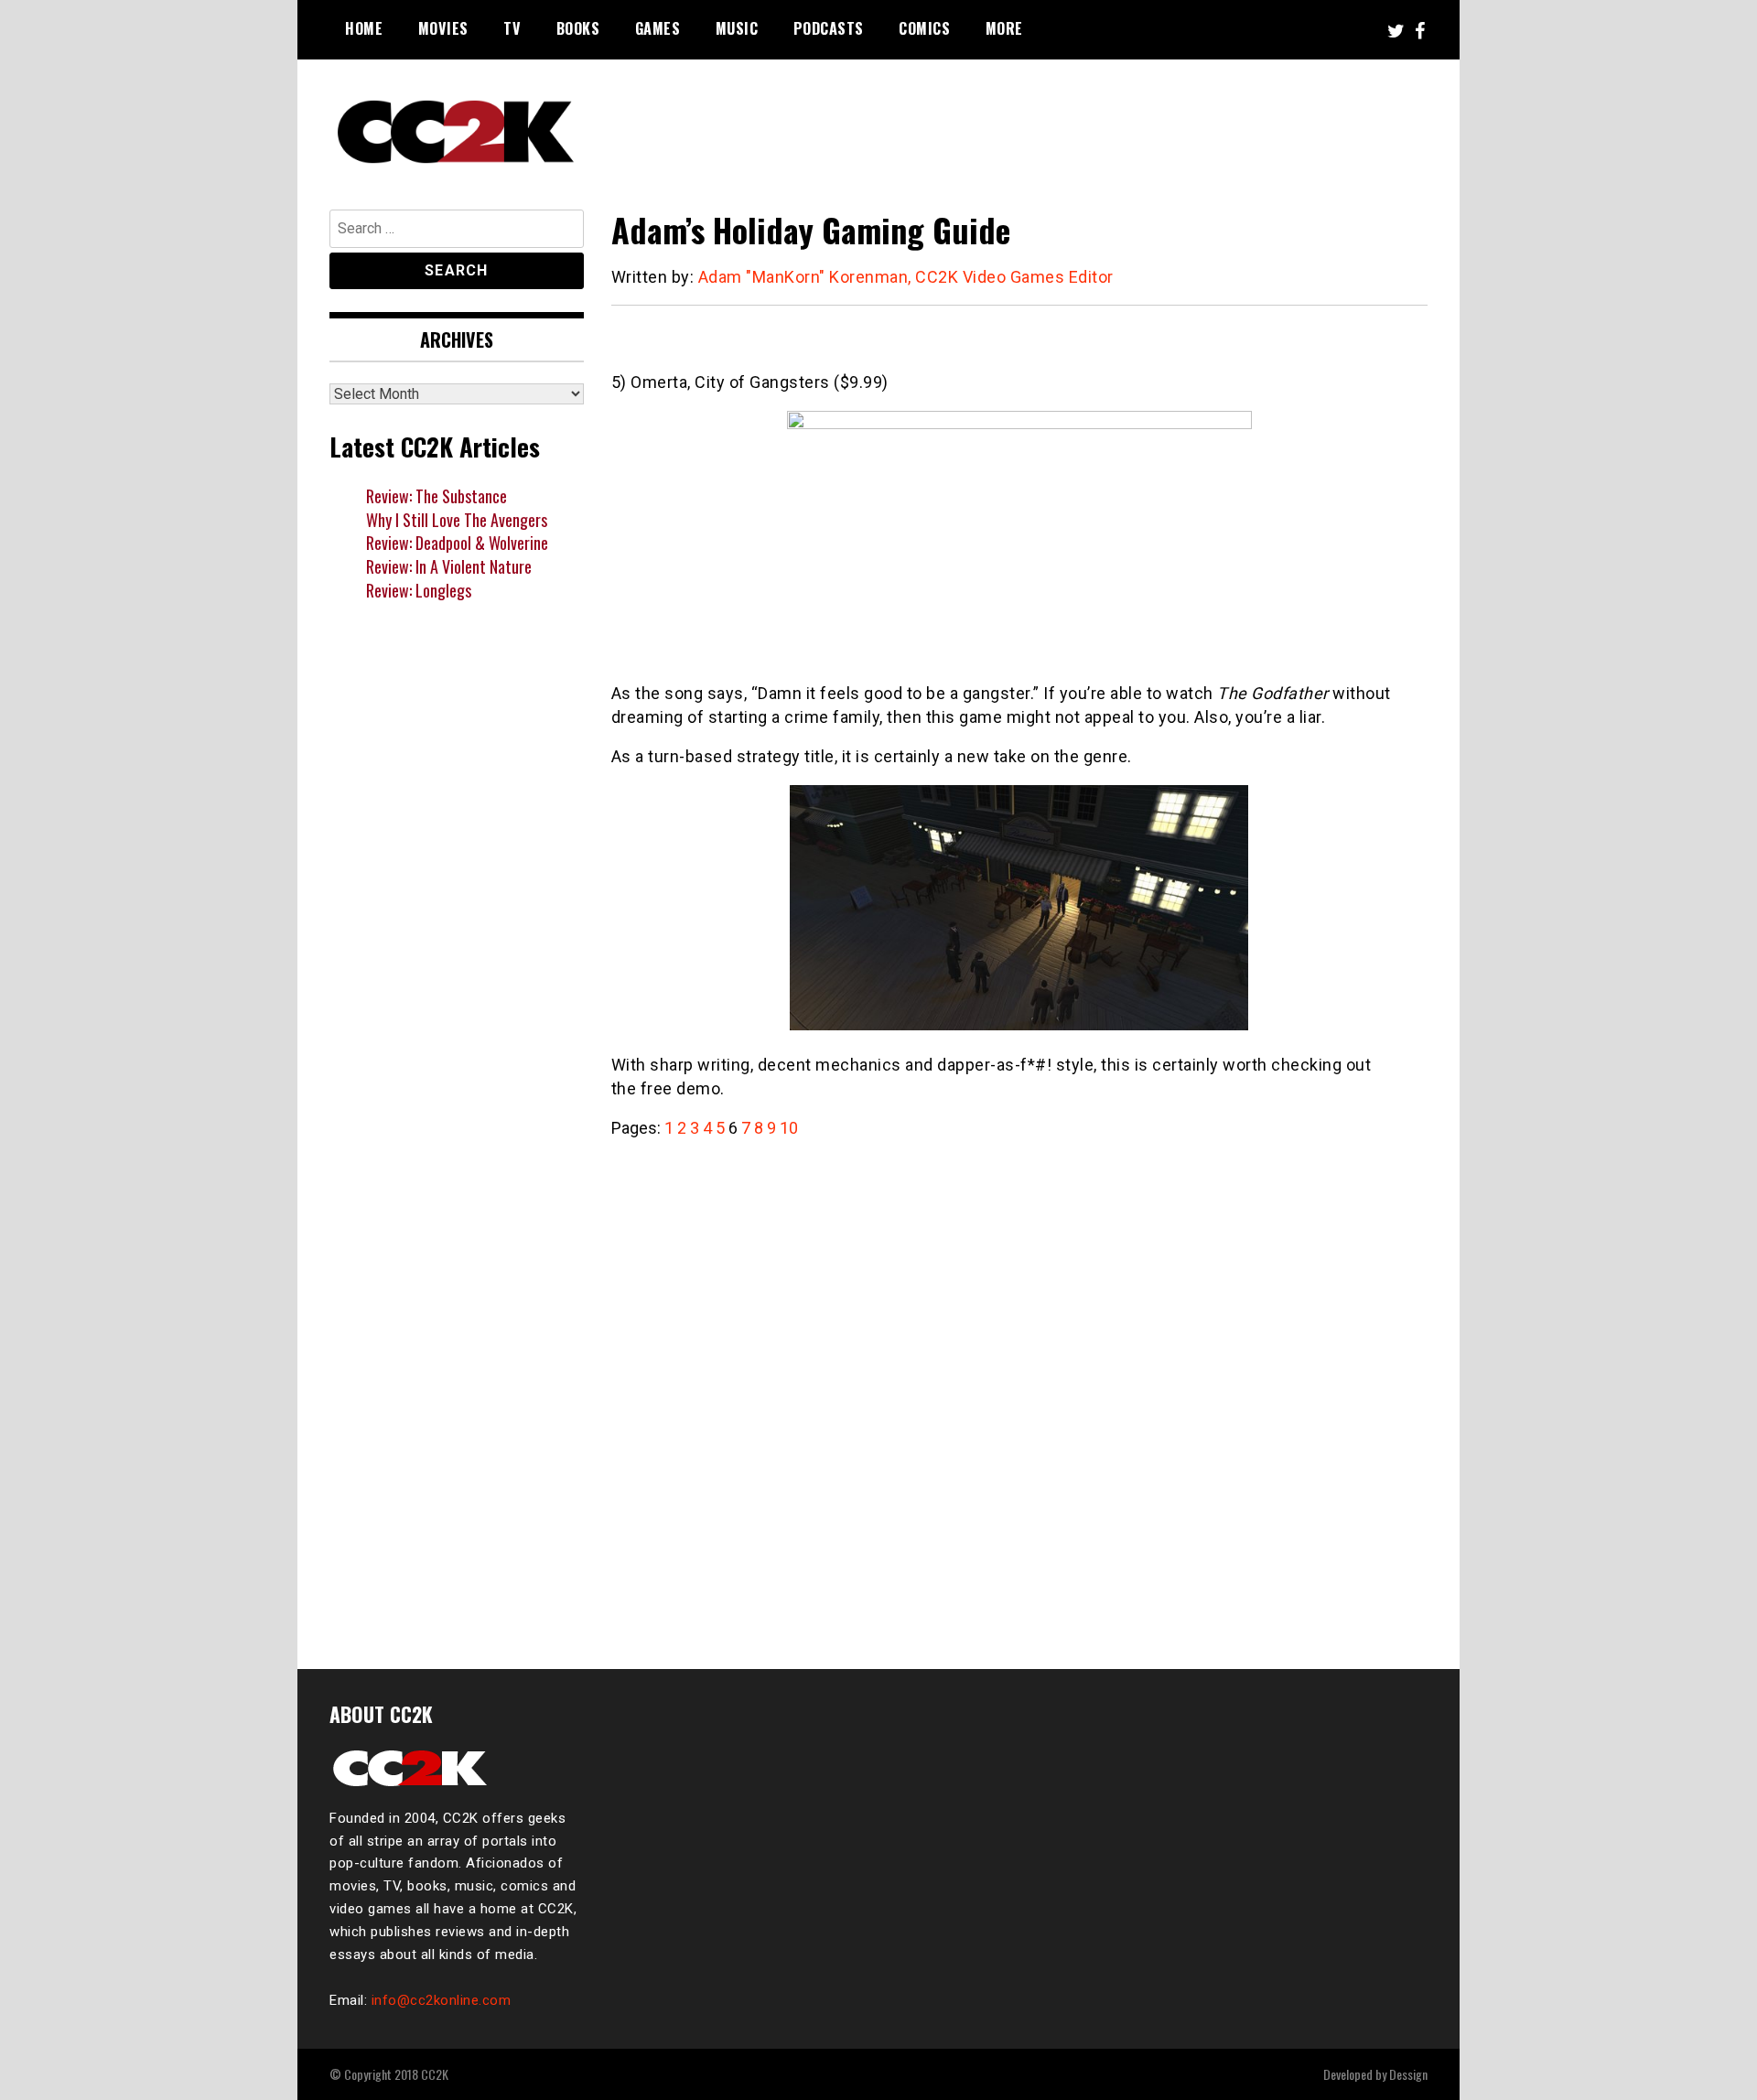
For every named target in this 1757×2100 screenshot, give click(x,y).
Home (364, 28)
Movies (443, 28)
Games (658, 28)
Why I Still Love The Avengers (457, 520)
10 (789, 1128)
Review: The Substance (437, 496)
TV (512, 28)
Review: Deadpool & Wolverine (457, 543)
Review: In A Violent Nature (449, 566)
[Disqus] (1020, 1394)
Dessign (1408, 2074)
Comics (924, 28)
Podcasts (829, 28)
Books (578, 28)
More (1004, 28)
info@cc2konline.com (442, 2000)
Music (737, 28)
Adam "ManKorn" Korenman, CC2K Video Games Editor (906, 277)
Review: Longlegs (419, 590)
